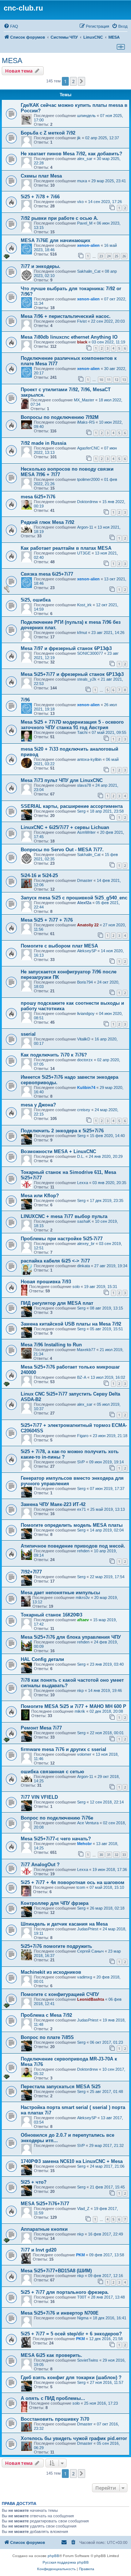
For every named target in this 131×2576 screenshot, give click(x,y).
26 (124, 256)
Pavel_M (85, 223)
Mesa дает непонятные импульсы (60, 1593)
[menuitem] (11, 26)
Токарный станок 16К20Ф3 (51, 1615)
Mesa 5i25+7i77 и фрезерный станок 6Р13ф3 (72, 674)
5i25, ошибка (36, 600)
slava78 (84, 785)
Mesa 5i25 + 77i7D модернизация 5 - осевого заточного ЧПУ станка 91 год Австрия (72, 725)
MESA (12, 61)
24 (109, 256)
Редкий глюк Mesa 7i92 (47, 522)
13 (124, 380)
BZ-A (82, 1377)
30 (101, 1855)
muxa (82, 181)
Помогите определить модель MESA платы (72, 1525)
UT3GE (84, 553)
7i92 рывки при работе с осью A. (59, 218)
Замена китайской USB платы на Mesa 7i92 (71, 1324)
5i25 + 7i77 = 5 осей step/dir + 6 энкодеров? (71, 2334)
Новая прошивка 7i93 (46, 1282)
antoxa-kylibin (89, 759)
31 (109, 1855)
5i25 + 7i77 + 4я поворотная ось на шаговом (73, 1882)
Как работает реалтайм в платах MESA (66, 548)
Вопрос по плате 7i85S (47, 2037)
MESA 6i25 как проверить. (51, 2355)
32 (116, 1855)
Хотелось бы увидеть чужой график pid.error (74, 2438)
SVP (81, 1462)
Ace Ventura (88, 1823)
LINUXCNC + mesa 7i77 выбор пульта (64, 1216)
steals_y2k (87, 679)
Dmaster (85, 880)
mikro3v (83, 1598)
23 (101, 256)
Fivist (82, 321)
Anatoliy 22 (88, 925)
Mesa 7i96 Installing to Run (51, 1345)
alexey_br (86, 1244)
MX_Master (84, 400)
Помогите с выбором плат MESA (59, 946)
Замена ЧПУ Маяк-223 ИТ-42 (53, 1504)
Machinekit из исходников (51, 1972)
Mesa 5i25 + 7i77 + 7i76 (47, 920)
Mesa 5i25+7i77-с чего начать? (56, 1839)
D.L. (81, 1156)
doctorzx (85, 1060)
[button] (82, 81)
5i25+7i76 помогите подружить (56, 1946)
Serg (81, 811)
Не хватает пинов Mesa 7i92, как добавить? (72, 154)
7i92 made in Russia (43, 443)
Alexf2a (84, 903)
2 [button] (73, 81)
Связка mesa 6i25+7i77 (47, 574)
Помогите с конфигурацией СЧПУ (60, 1994)
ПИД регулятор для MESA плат (57, 1303)
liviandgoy (86, 1013)
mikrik (80, 1711)
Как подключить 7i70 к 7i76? (54, 1055)
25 (116, 256)
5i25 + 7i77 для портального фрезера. (65, 2292)
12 (116, 380)
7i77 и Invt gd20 (39, 2250)
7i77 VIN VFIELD (39, 1797)
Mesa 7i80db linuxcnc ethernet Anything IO (69, 337)
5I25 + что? (34, 2182)
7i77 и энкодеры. (41, 266)
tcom (81, 1887)
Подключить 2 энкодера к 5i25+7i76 (62, 1131)
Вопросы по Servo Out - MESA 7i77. (62, 850)
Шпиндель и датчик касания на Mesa (64, 1924)
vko (80, 202)
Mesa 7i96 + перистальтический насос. (66, 316)
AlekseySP (87, 951)
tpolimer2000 (88, 479)
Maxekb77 (86, 1350)
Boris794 (85, 982)
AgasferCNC (88, 448)
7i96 (25, 700)
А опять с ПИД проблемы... (53, 2398)
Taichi (82, 732)
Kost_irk (84, 605)
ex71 (82, 1509)
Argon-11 (85, 527)
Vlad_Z (83, 2209)
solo (76, 1287)
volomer (84, 1754)
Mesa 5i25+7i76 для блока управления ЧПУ (71, 1637)
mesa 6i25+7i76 (38, 497)
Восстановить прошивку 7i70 (55, 2419)
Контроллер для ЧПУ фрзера (55, 1903)
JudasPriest (88, 1929)
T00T (82, 2297)
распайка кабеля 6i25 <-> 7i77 (55, 1261)
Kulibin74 (86, 1087)
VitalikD (84, 1039)
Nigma (83, 2318)
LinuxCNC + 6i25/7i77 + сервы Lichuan (65, 827)
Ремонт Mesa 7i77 (41, 1728)
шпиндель (86, 116)
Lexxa (83, 1183)
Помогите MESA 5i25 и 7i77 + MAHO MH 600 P (74, 1706)
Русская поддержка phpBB (66, 2562)
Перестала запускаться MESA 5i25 (61, 2087)
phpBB (53, 2556)
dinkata (84, 1266)
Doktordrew (88, 502)
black (82, 342)
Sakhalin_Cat (89, 271)
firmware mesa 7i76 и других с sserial (63, 1749)
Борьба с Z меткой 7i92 (48, 133)
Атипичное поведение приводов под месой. (73, 1546)
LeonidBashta (91, 1999)
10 (101, 380)
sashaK (84, 1221)
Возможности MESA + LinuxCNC (58, 1151)
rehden (83, 1551)
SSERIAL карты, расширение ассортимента (72, 806)
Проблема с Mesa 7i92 (46, 2015)
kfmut (82, 633)
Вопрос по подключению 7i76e (57, 1818)
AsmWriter (86, 832)
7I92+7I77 (31, 1572)
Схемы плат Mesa (41, 176)
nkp (80, 1690)
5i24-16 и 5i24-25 (39, 875)
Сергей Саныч (90, 1951)
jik (79, 138)
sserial (28, 1034)
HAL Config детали (42, 1659)
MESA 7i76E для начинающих (55, 240)
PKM (80, 2255)
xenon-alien (88, 245)
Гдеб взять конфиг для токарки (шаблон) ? (71, 2377)
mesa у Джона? (38, 1105)
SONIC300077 (90, 653)
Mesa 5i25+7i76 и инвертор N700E (60, 2313)
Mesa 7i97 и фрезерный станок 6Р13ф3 (66, 648)
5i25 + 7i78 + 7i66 (40, 197)
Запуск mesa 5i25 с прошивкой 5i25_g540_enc (74, 898)
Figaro (83, 1436)
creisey (84, 1110)
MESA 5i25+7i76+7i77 (45, 2204)
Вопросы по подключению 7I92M (60, 417)
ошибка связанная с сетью (52, 1772)
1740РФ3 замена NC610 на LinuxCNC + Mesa (72, 2161)
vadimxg (85, 1977)
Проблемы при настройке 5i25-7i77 (62, 1239)
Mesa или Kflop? (40, 1196)
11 (109, 380)
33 (124, 1855)
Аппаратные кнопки (44, 2229)
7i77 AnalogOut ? (40, 1865)
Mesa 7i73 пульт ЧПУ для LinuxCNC (62, 780)
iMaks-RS (86, 422)
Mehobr (84, 1844)
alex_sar (85, 159)
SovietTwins (88, 2360)
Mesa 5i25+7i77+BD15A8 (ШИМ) (56, 2271)
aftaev (83, 1620)
